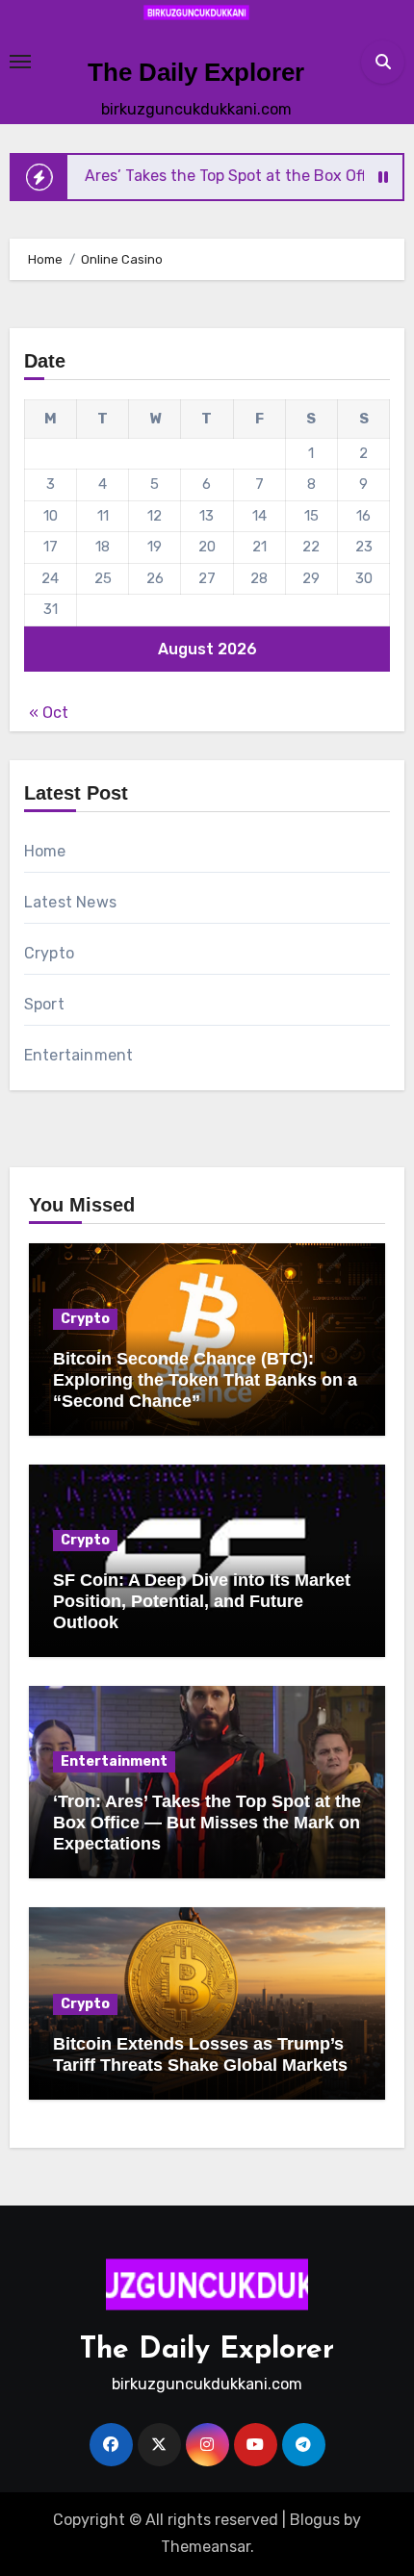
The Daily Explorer (196, 72)
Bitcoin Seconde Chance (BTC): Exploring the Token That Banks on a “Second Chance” (205, 1379)
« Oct (49, 713)
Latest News (70, 902)
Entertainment (79, 1055)
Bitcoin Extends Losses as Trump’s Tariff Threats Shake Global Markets (200, 2054)
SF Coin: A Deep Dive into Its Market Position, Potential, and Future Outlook (202, 1601)
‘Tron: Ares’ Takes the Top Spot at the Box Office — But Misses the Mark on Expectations (207, 1822)
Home (45, 851)
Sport (44, 1004)
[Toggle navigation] (20, 62)
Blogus (315, 2520)
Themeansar (206, 2547)
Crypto (49, 953)
